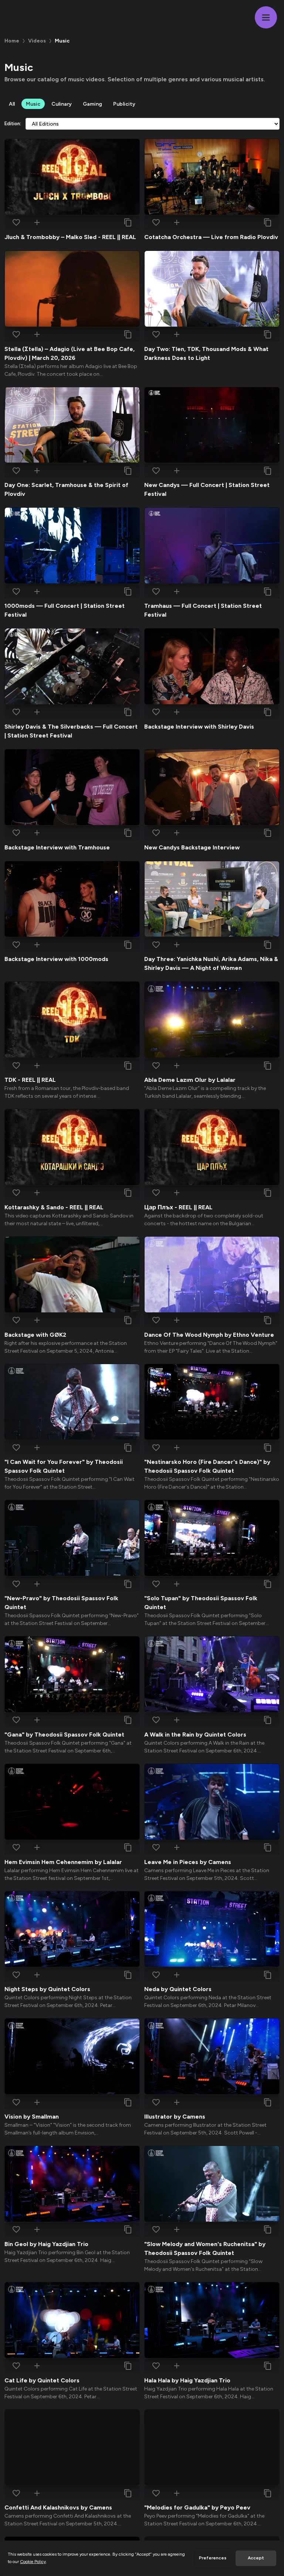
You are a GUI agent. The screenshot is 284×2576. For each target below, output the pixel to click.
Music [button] (33, 104)
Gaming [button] (92, 104)
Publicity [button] (124, 104)
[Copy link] (128, 222)
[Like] (16, 222)
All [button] (12, 104)
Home (12, 41)
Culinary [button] (62, 104)
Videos (37, 41)
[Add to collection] (37, 222)
